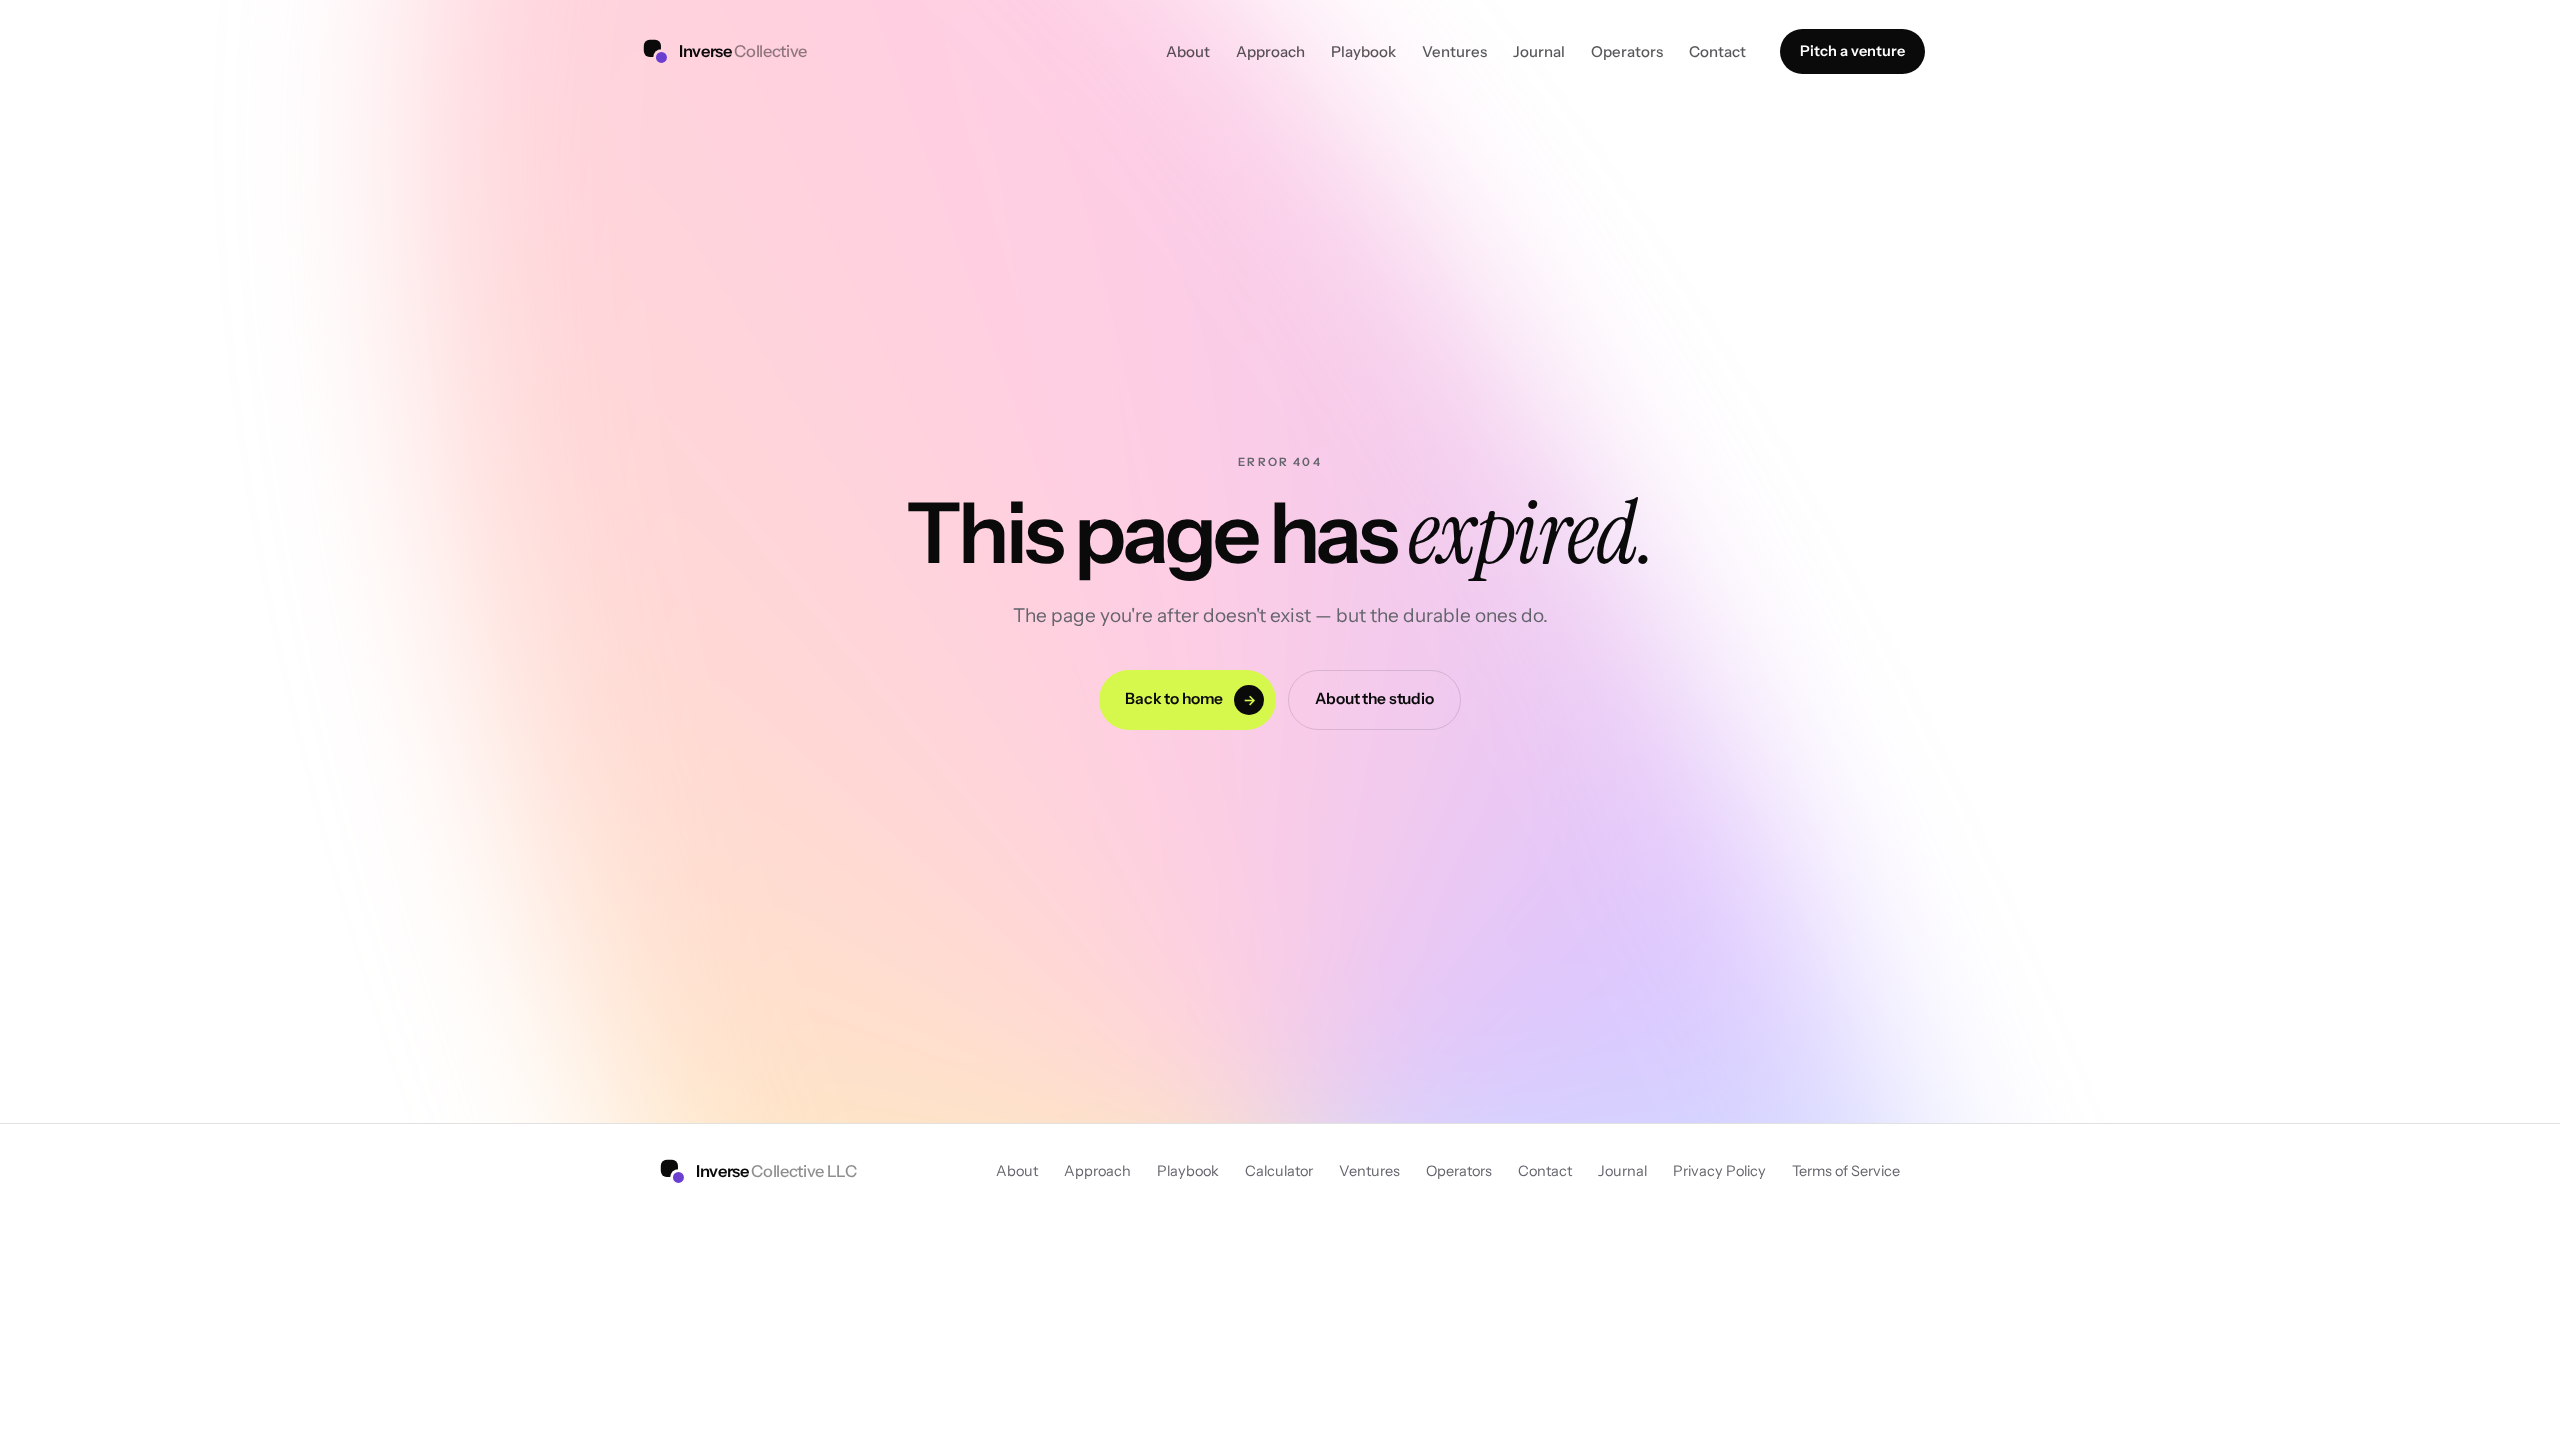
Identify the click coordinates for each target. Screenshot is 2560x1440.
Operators (1627, 51)
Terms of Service (1846, 1171)
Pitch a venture (1852, 51)
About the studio (1374, 698)
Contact (1717, 51)
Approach (1270, 51)
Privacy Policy (1719, 1171)
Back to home (1190, 698)
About (1188, 51)
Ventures (1454, 51)
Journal (1539, 51)
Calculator (1279, 1171)
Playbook (1363, 51)
